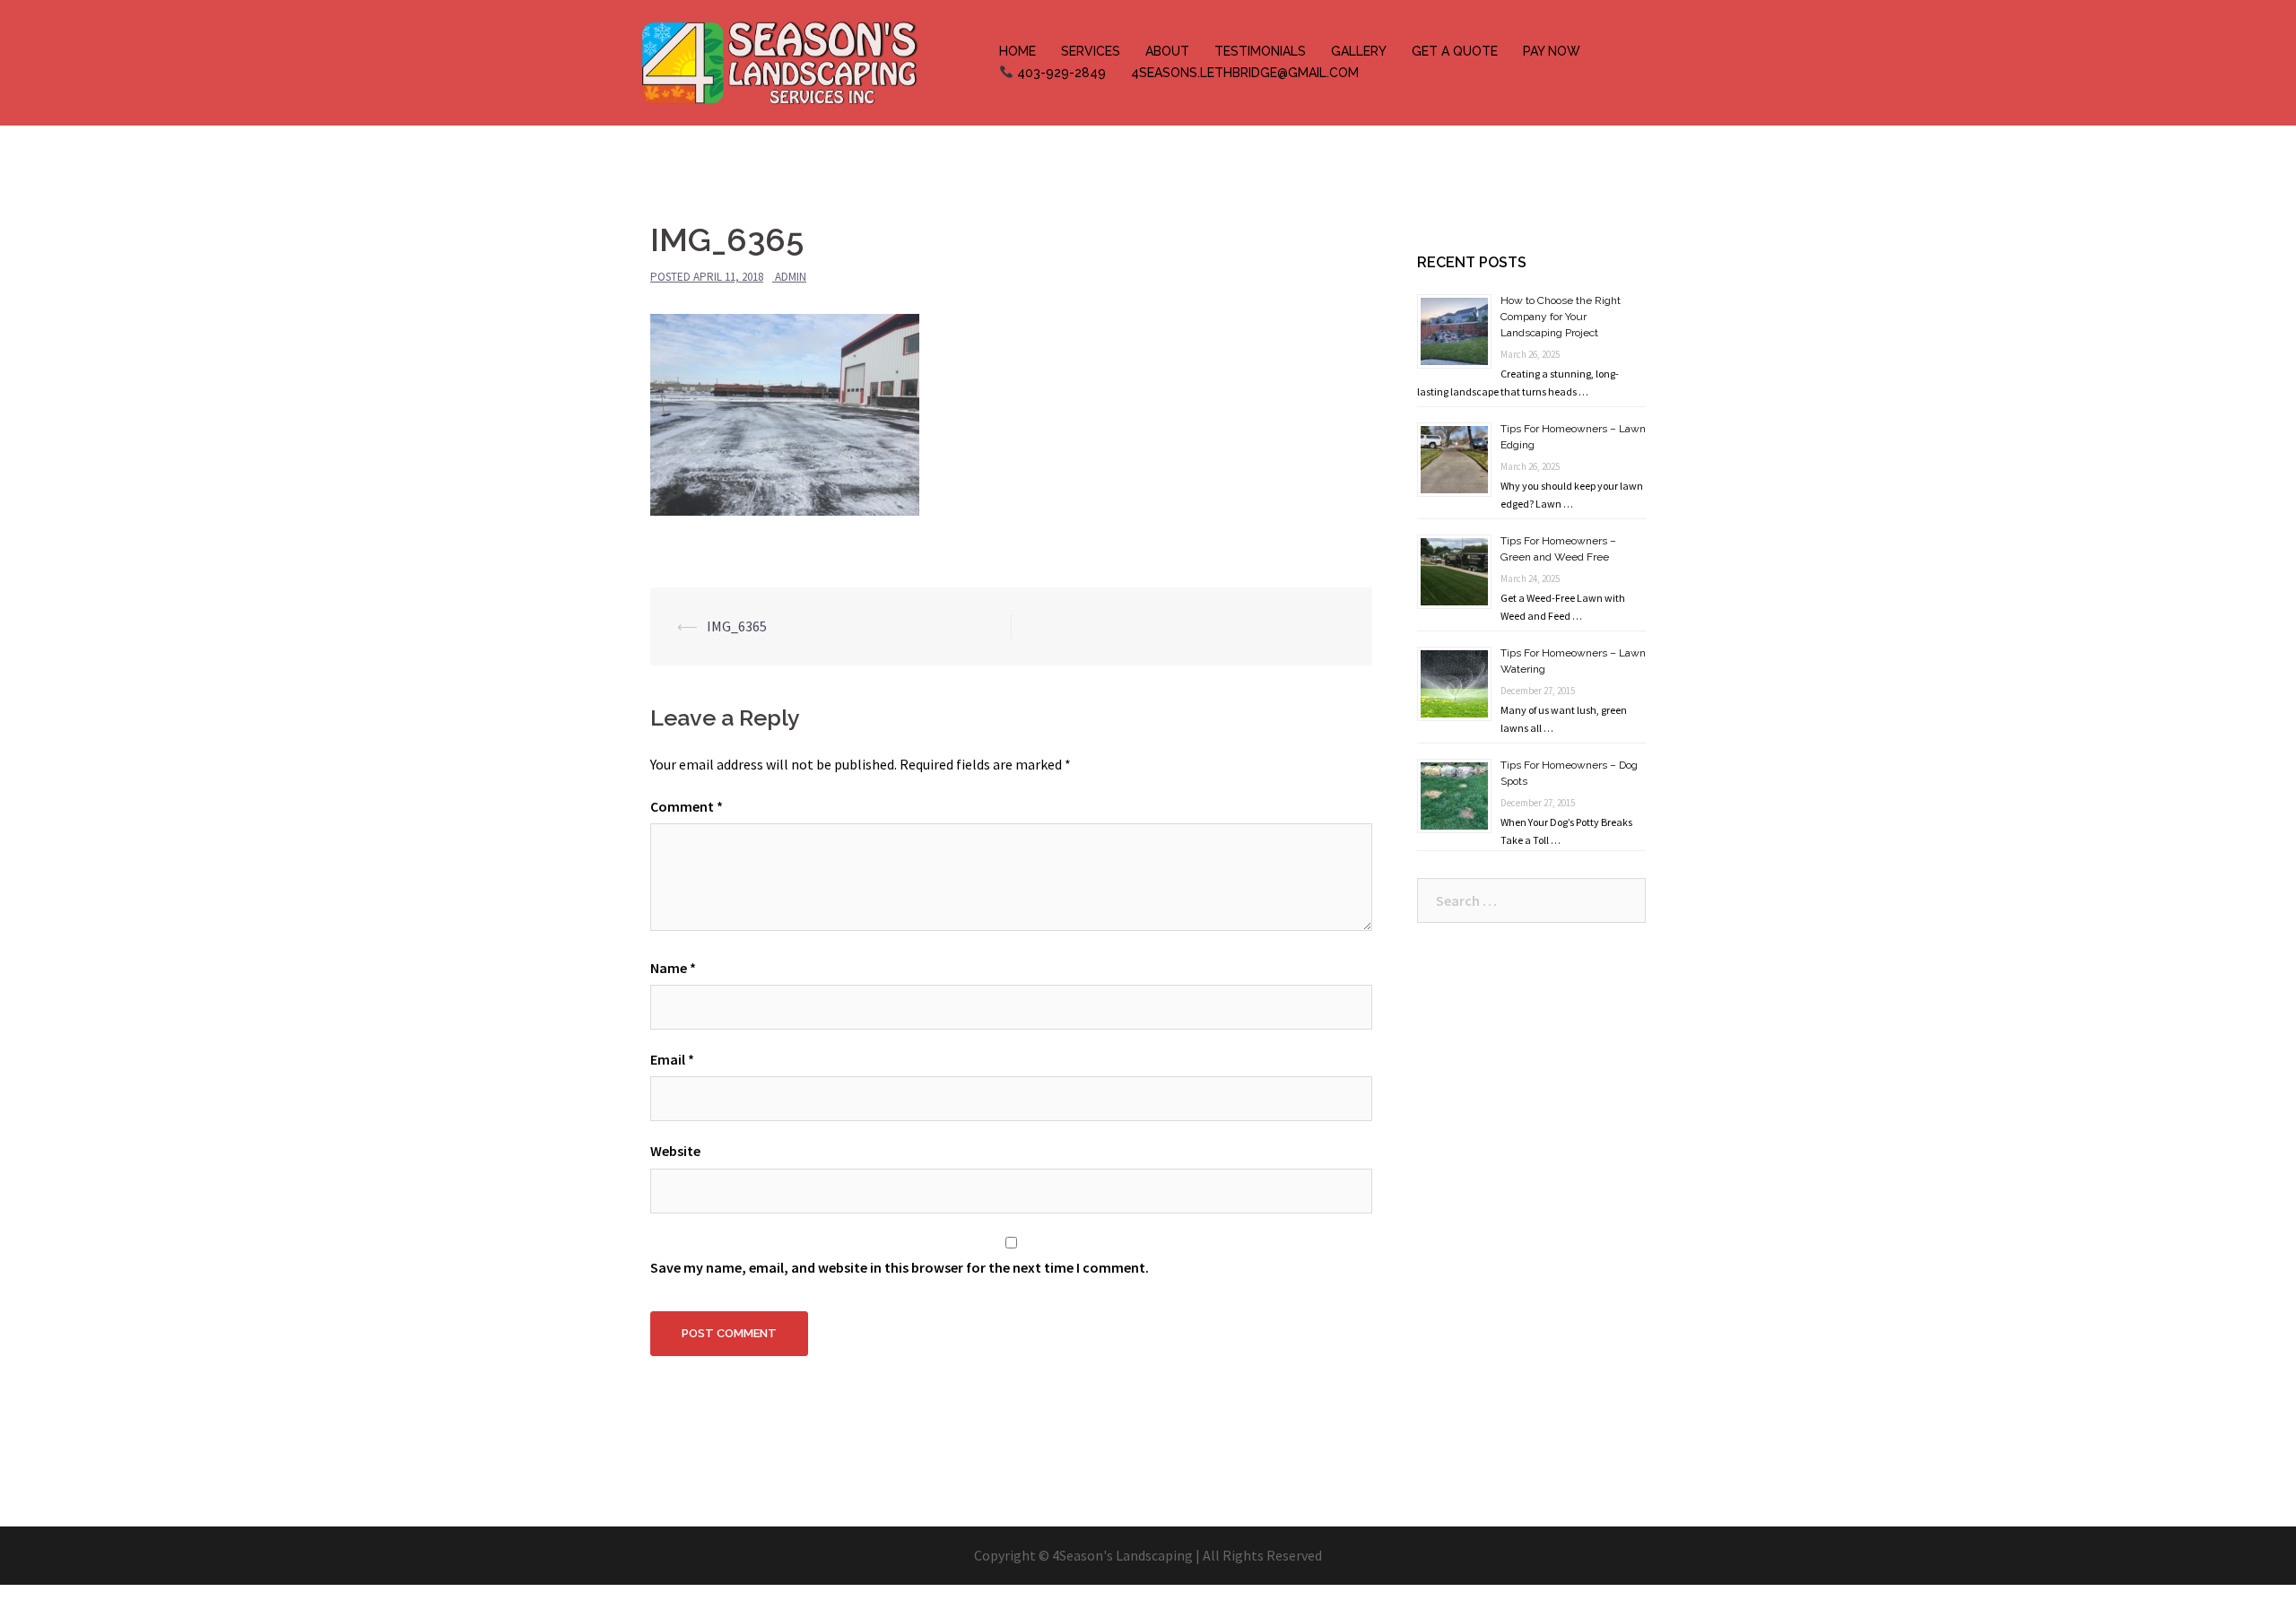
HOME (1018, 51)
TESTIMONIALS (1260, 51)
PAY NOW (1552, 51)
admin (791, 277)
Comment (687, 806)
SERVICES (1091, 51)
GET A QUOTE (1455, 51)
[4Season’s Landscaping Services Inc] (778, 61)
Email (672, 1059)
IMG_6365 (737, 626)
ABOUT (1167, 51)
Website (675, 1151)
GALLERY (1359, 51)
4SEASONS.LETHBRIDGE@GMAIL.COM (1245, 73)
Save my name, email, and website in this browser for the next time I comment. (900, 1267)
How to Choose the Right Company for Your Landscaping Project (1561, 317)
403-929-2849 (1060, 73)
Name (673, 968)
